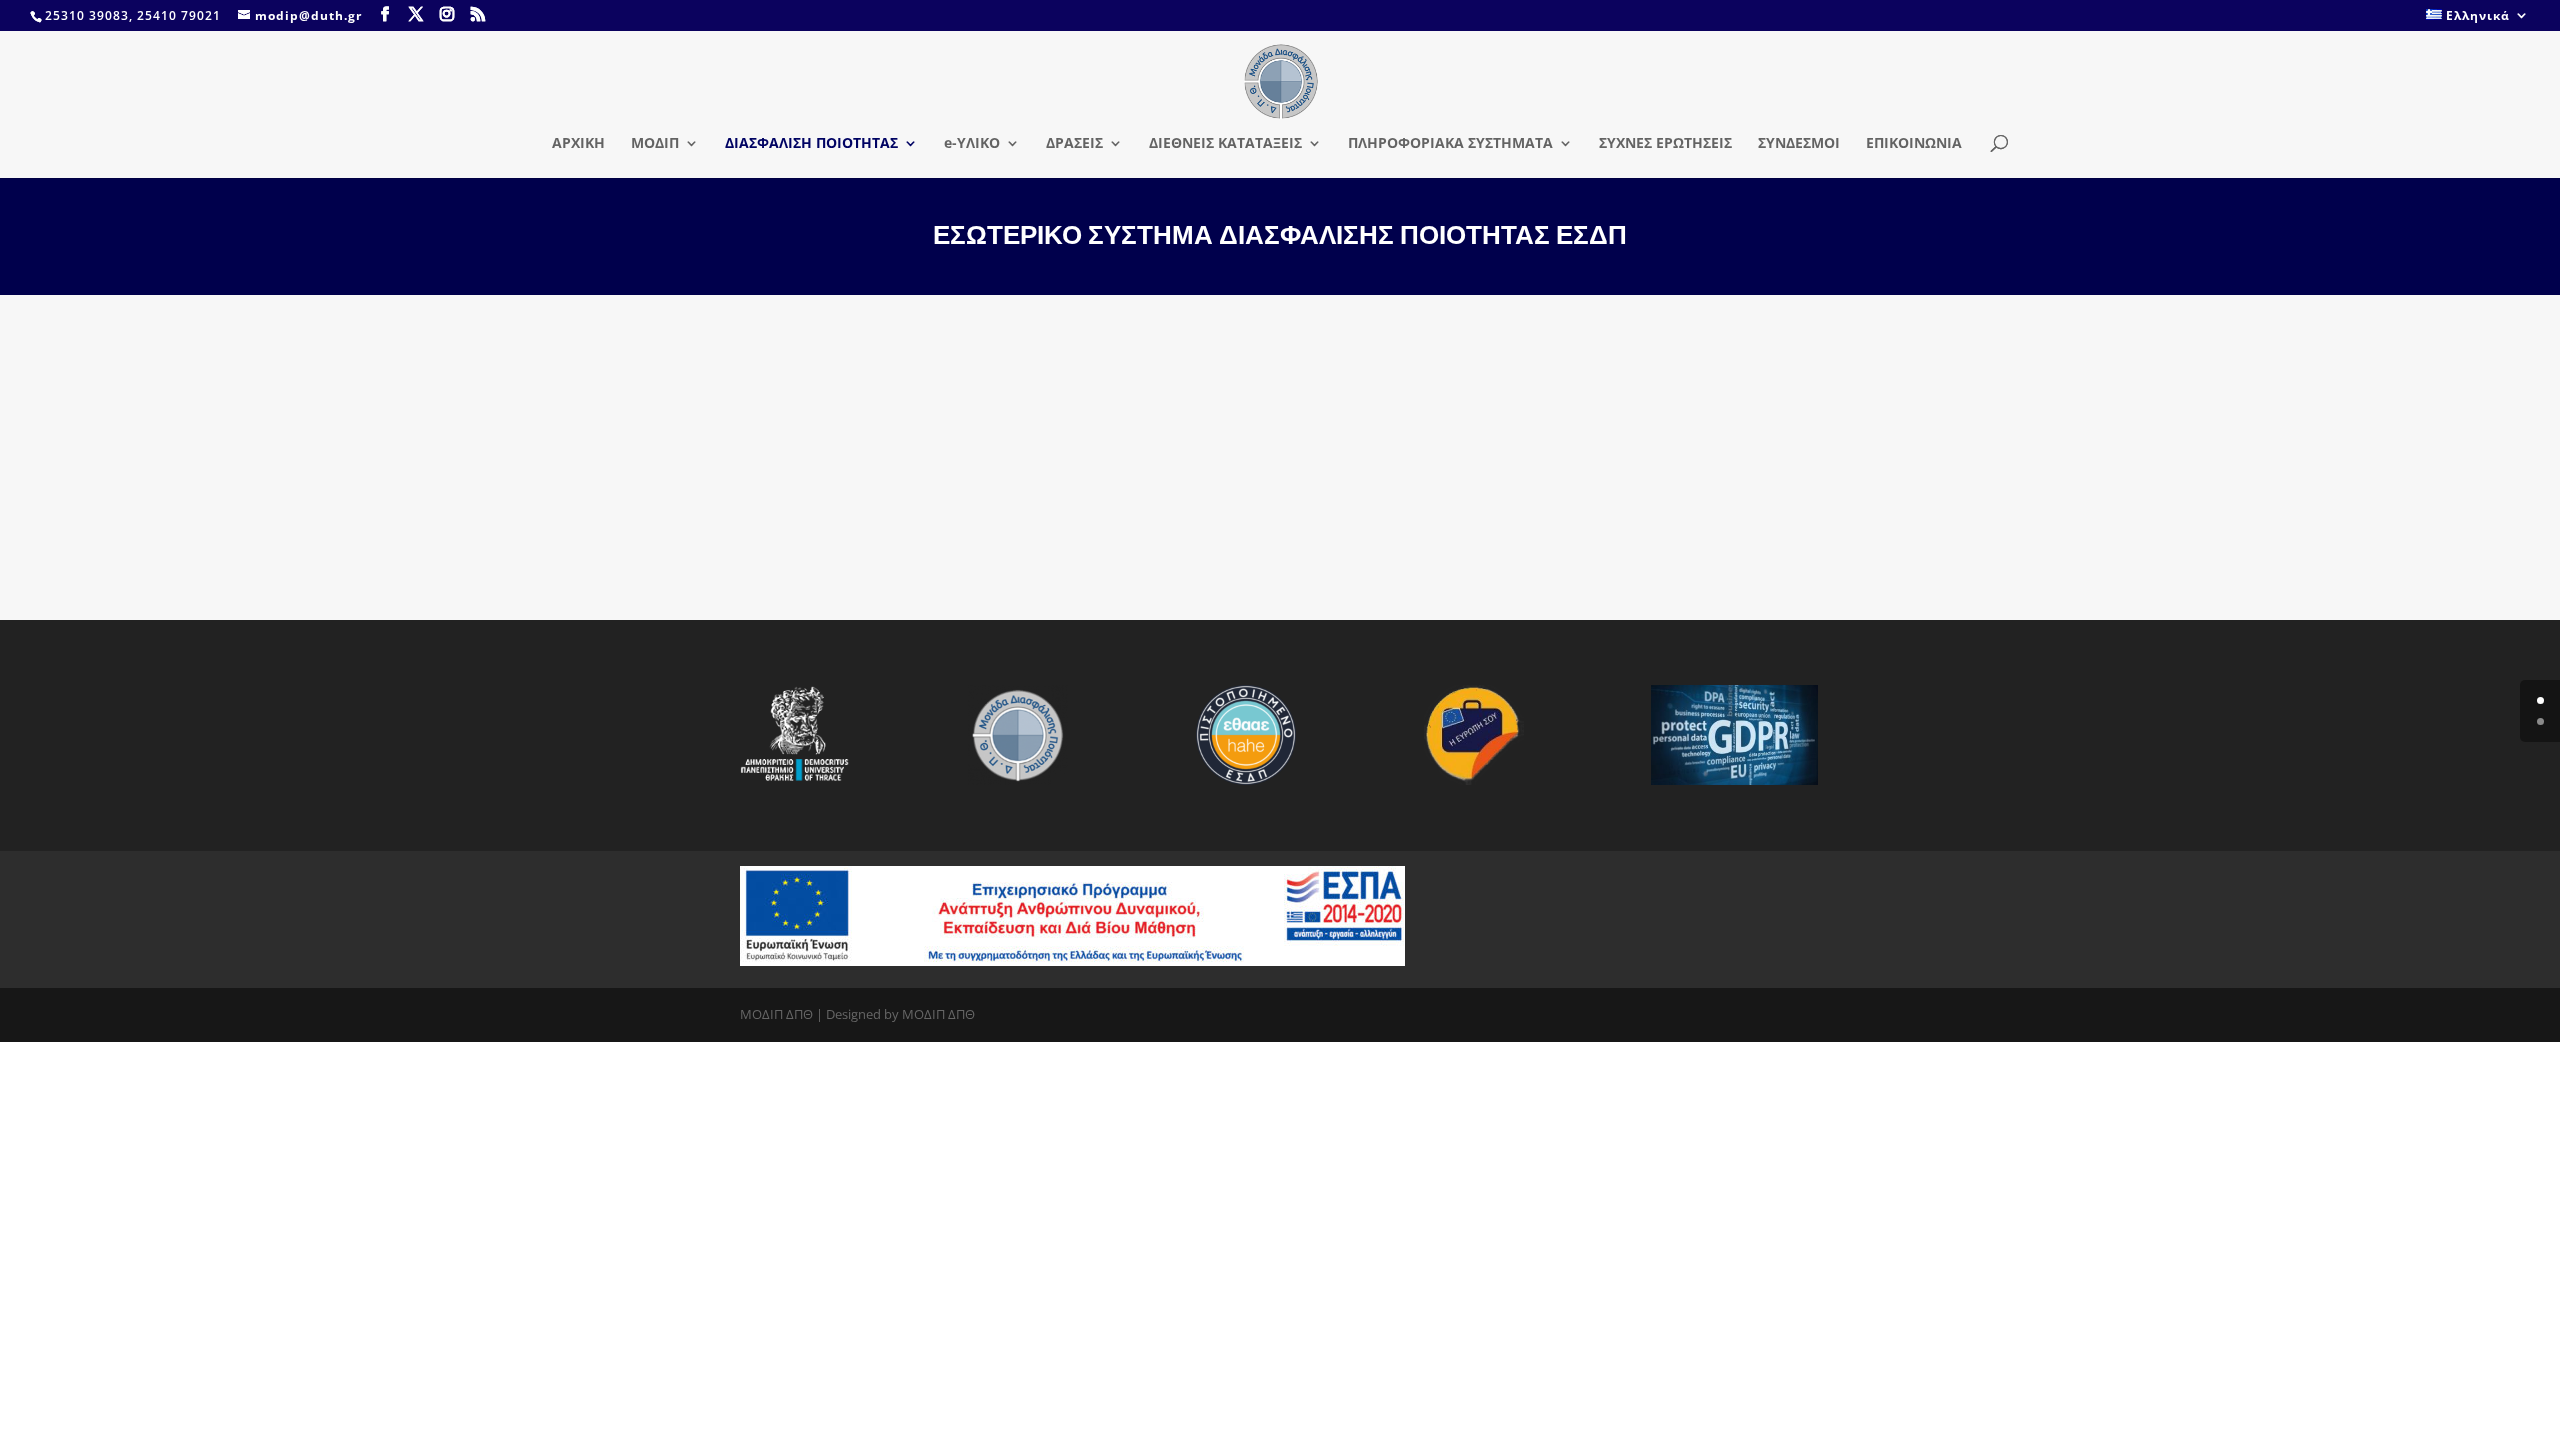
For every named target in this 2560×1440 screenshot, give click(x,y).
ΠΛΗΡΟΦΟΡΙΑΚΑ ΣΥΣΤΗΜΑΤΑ (1450, 144)
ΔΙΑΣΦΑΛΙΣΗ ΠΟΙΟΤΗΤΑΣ (811, 144)
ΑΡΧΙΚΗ (578, 144)
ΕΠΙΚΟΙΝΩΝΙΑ (1914, 144)
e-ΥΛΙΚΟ (972, 144)
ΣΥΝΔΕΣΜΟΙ (1799, 144)
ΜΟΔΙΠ (655, 144)
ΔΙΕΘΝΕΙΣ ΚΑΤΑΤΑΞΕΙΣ (1225, 144)
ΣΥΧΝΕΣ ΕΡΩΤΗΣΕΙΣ (1665, 144)
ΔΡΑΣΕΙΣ (1074, 144)
